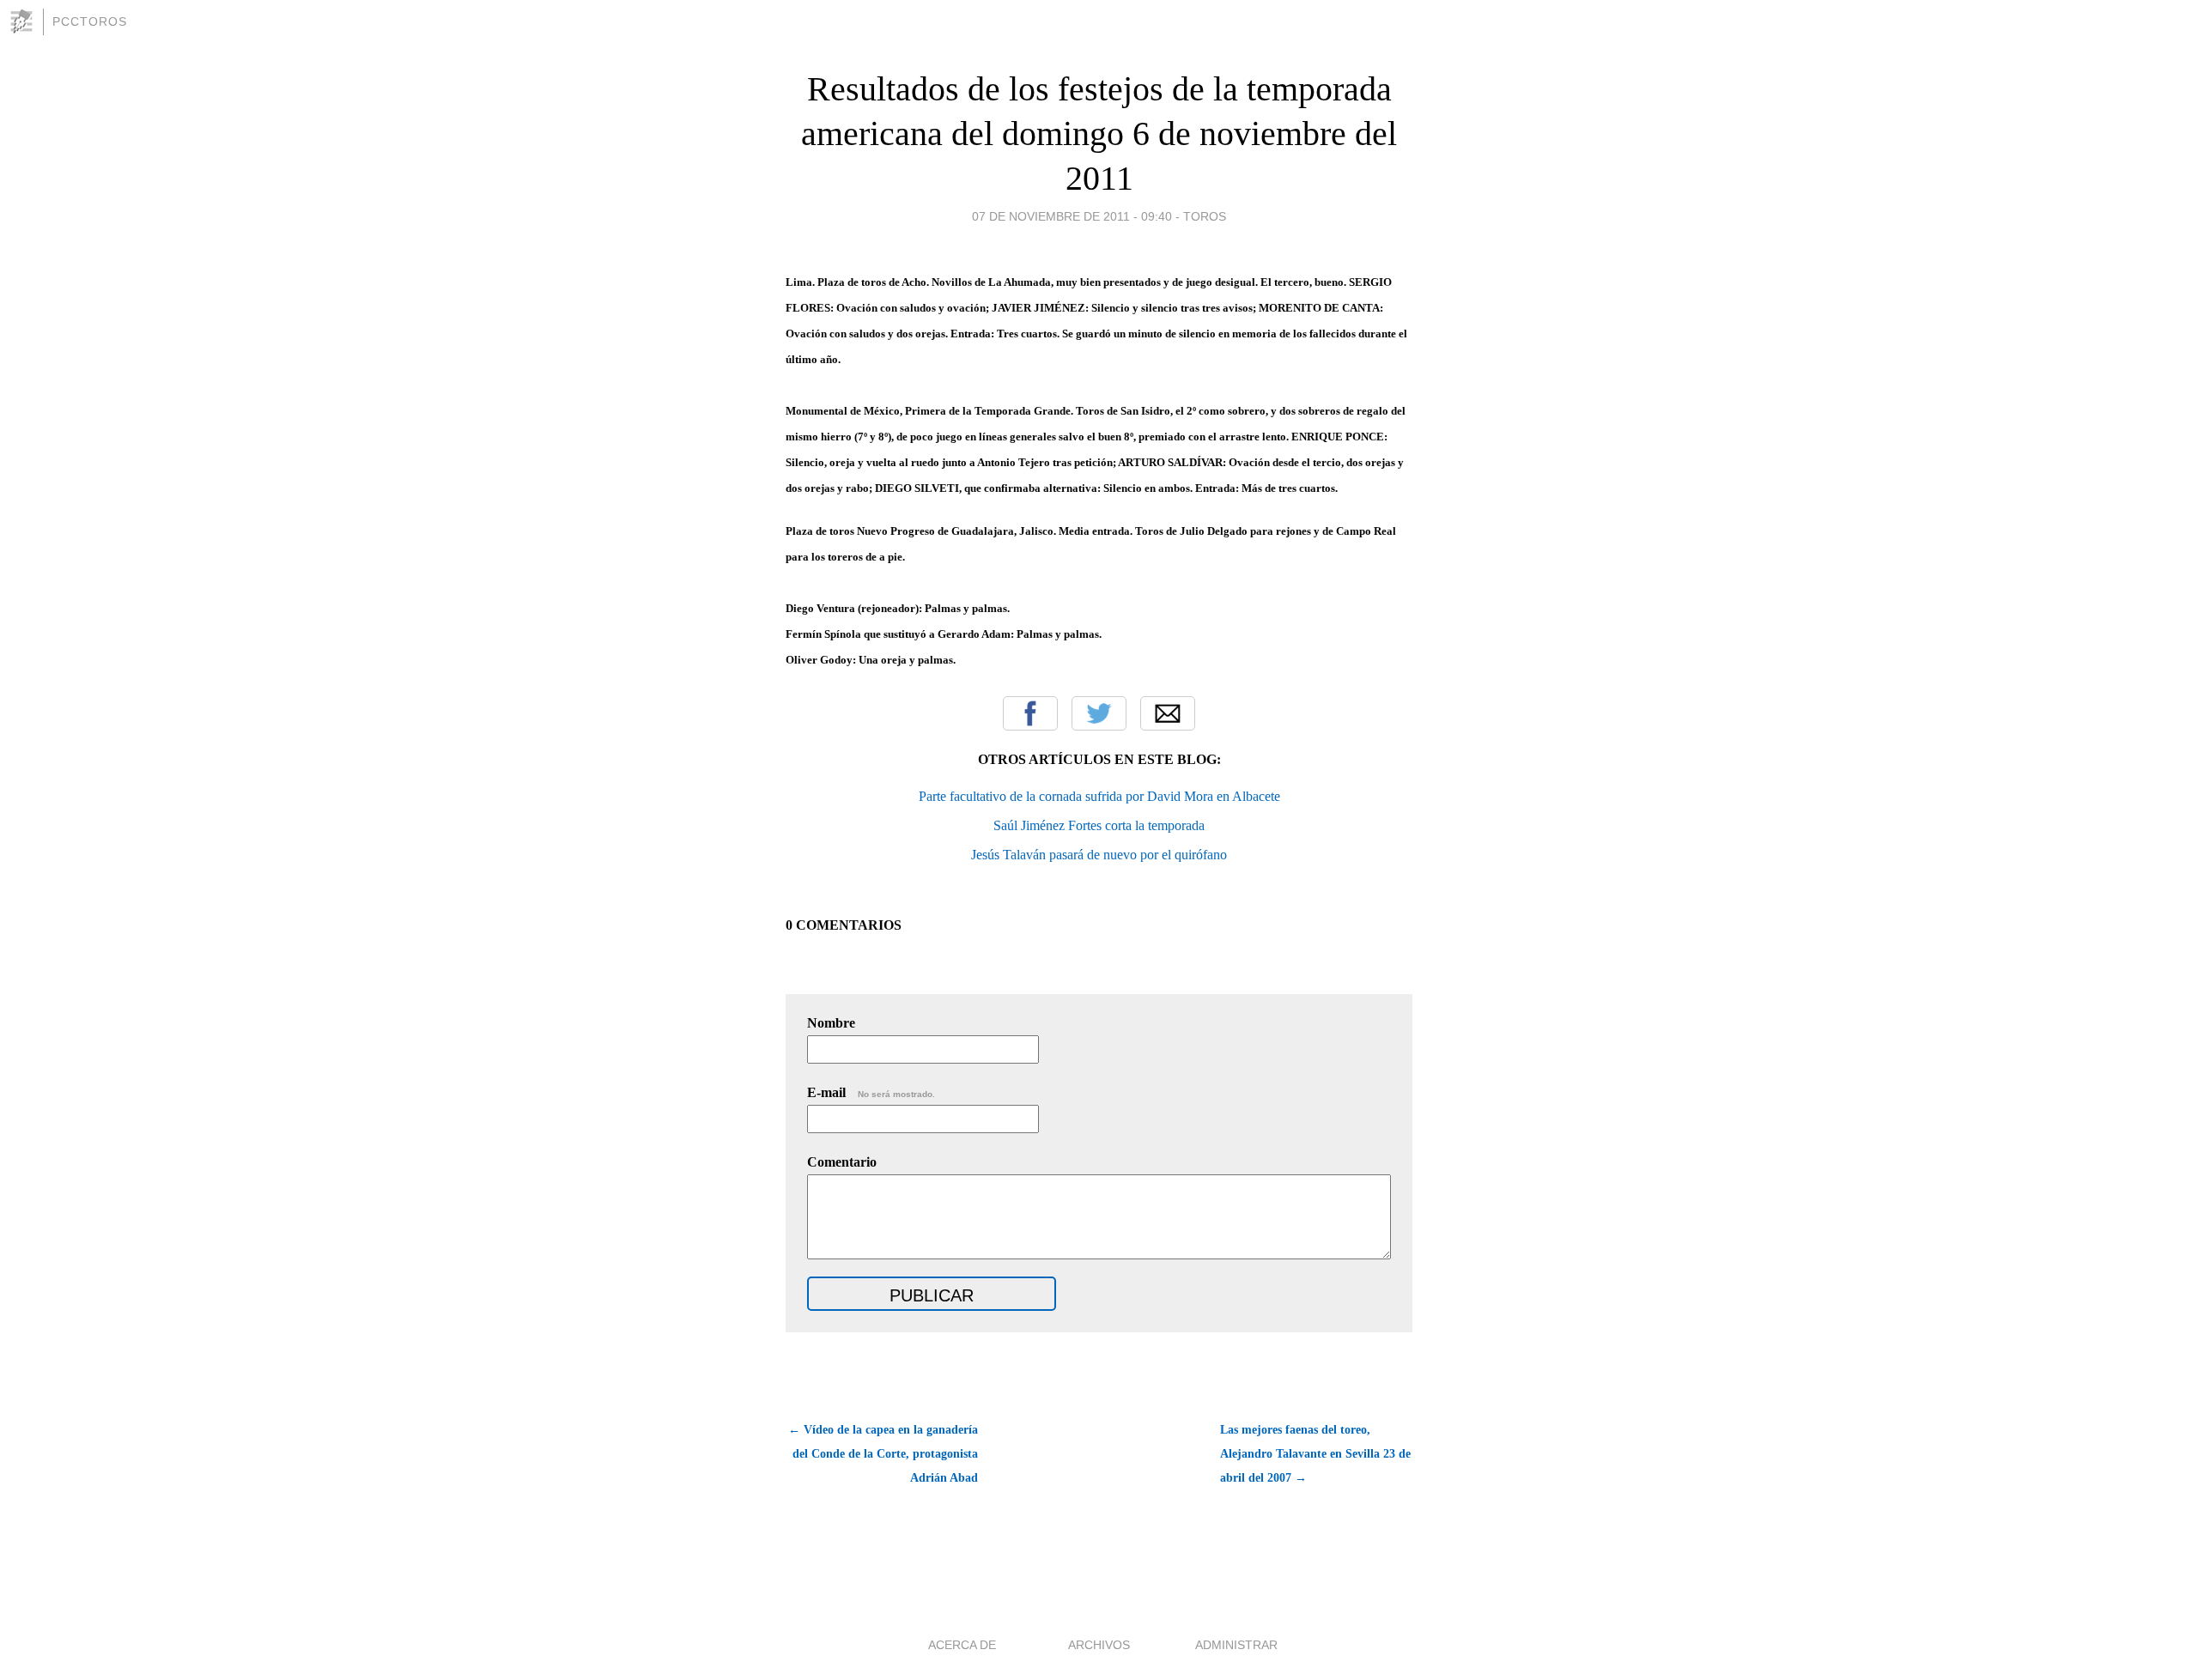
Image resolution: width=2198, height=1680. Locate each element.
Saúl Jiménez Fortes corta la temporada (1099, 825)
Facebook (1030, 713)
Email (1168, 713)
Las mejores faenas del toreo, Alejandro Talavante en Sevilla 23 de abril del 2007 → (1315, 1454)
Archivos (1099, 1645)
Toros (1205, 216)
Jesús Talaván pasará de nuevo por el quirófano (1099, 855)
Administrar (1236, 1645)
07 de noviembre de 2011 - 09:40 (1072, 216)
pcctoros (90, 21)
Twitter (1099, 713)
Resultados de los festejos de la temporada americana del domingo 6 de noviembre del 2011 (1099, 133)
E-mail (871, 1092)
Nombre (831, 1023)
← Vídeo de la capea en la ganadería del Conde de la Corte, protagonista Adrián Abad (883, 1454)
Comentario (842, 1162)
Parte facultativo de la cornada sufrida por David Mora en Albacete (1099, 796)
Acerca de (962, 1645)
